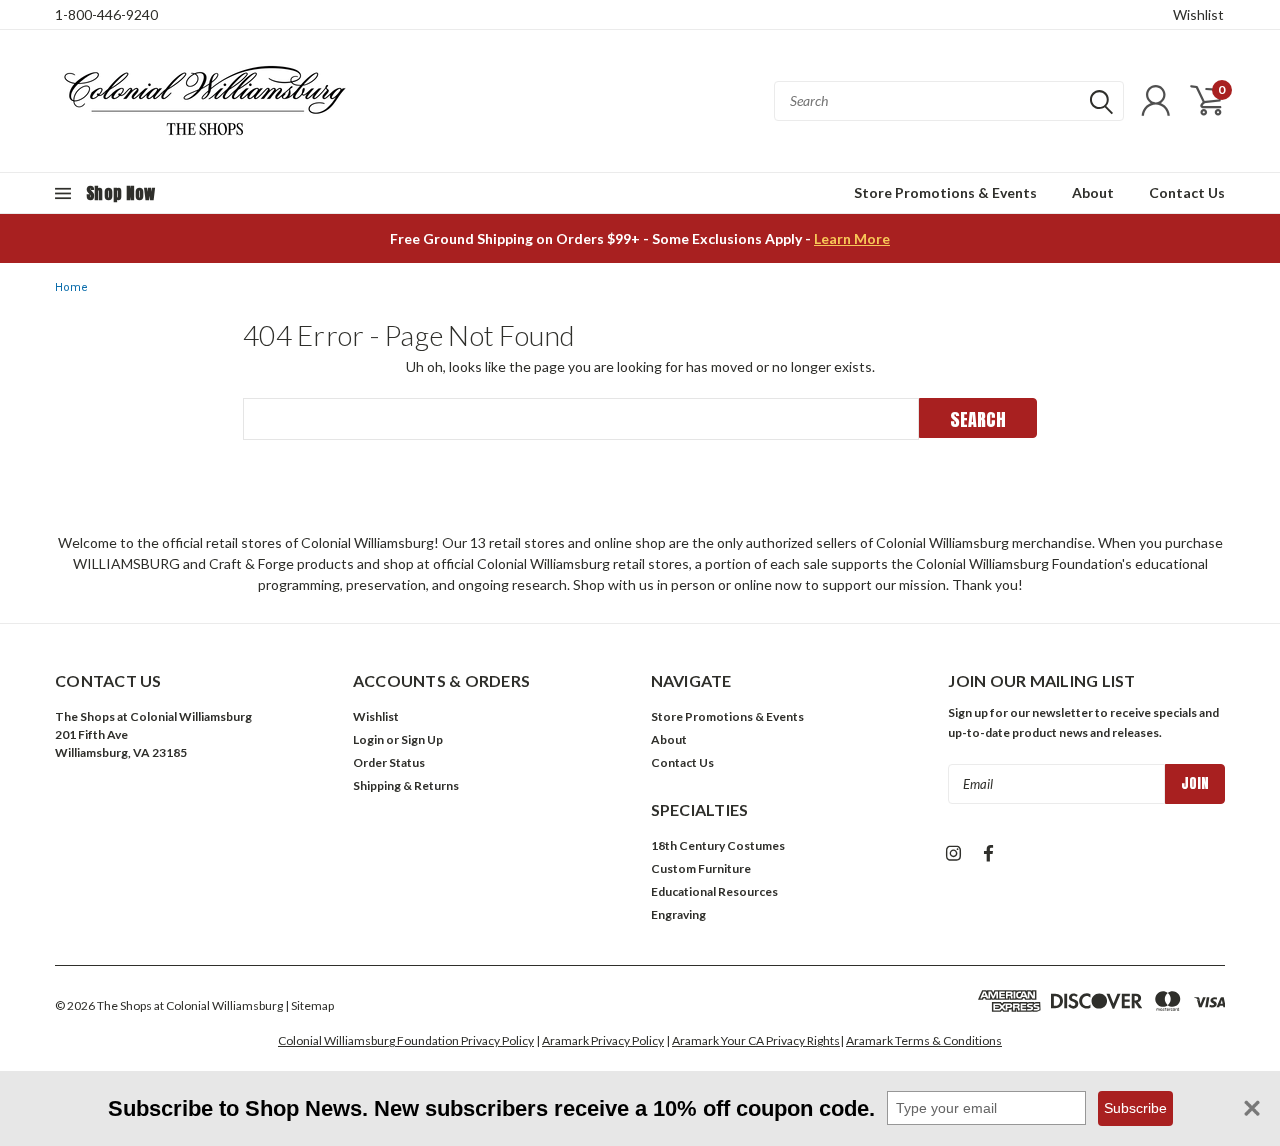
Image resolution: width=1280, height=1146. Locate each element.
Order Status (389, 762)
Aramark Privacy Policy (603, 1040)
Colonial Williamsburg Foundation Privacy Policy (406, 1040)
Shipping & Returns (406, 785)
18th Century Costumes (718, 845)
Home (71, 287)
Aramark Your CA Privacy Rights (756, 1040)
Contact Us (1187, 192)
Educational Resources (714, 891)
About (1093, 192)
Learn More (852, 238)
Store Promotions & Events (945, 192)
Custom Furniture (701, 868)
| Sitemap (309, 1005)
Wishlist (1198, 14)
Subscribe (1135, 1108)
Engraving (678, 914)
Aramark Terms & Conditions (924, 1040)
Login (368, 739)
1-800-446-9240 (106, 14)
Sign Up (422, 739)
